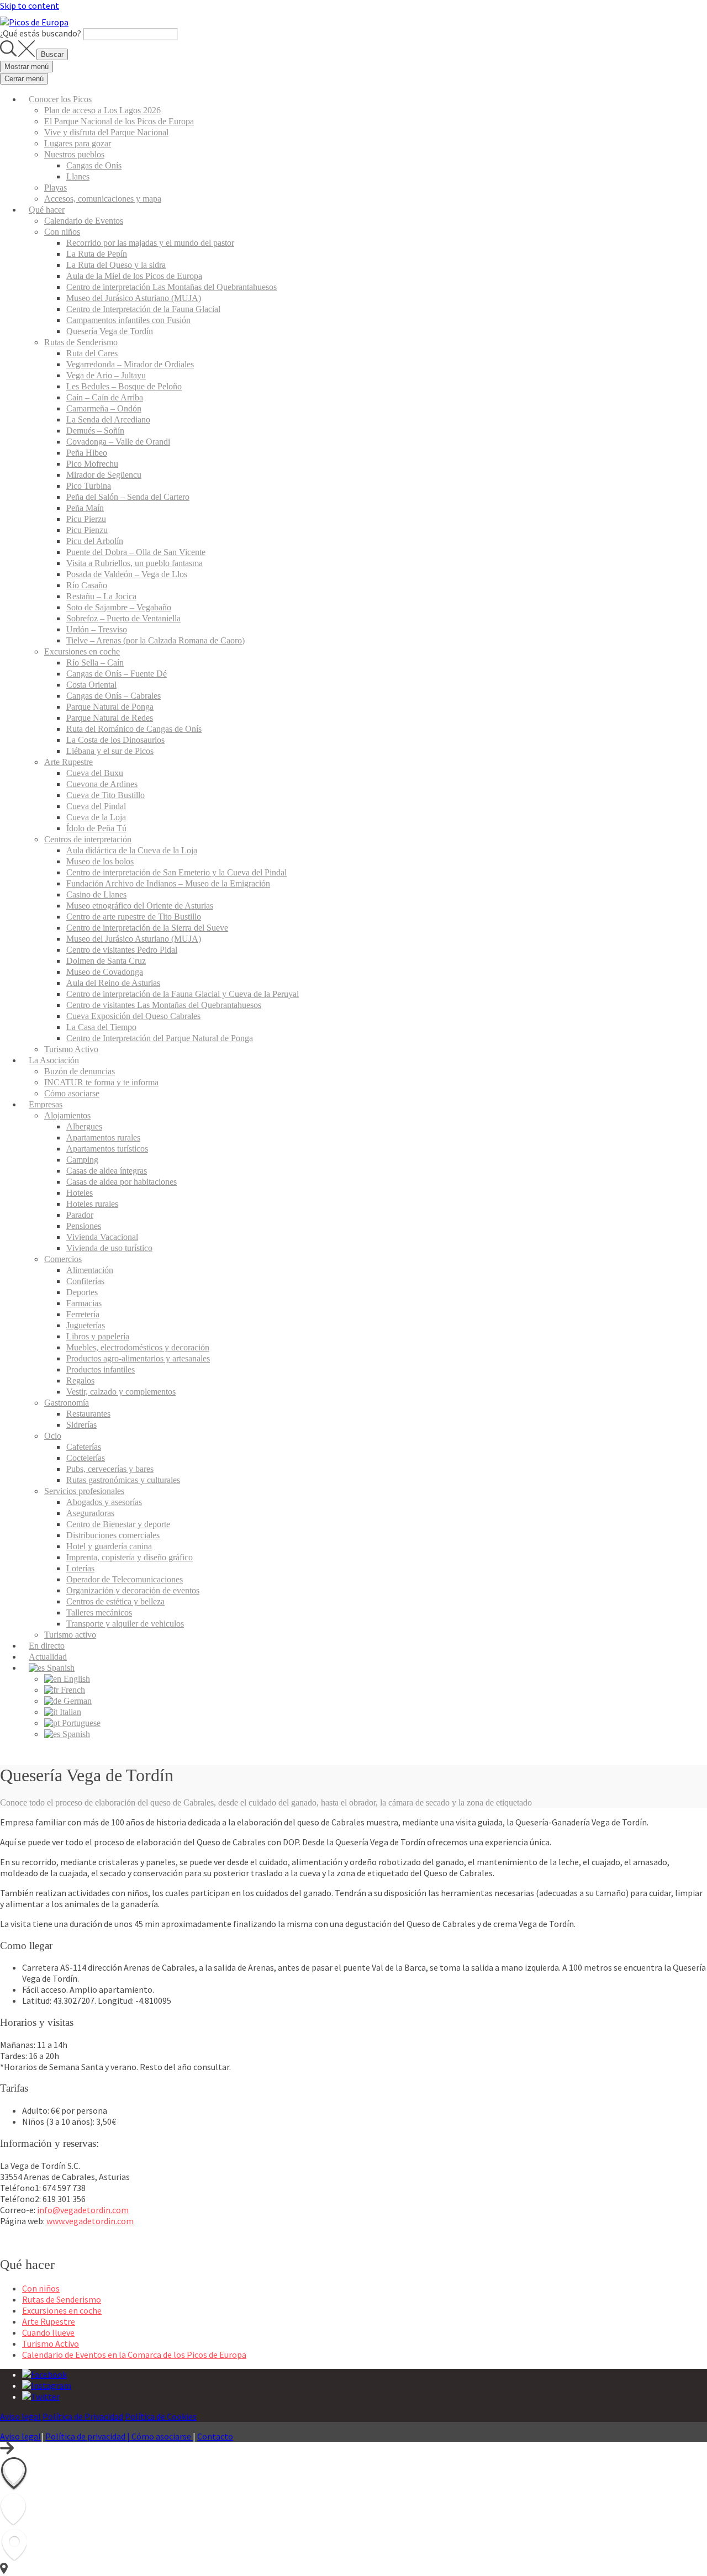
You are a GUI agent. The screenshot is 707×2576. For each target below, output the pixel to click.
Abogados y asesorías (104, 1502)
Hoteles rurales (92, 1204)
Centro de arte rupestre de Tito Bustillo (134, 917)
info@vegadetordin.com (83, 2210)
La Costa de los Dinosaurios (115, 740)
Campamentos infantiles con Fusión (128, 320)
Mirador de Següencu (104, 475)
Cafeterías (84, 1447)
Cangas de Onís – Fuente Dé (117, 674)
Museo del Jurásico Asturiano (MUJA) (134, 298)
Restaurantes (88, 1414)
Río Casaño (87, 585)
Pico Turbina (89, 486)
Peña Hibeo (87, 453)
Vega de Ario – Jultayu (106, 375)
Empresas (46, 1104)
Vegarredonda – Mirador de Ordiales (130, 364)
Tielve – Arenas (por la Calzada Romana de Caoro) (155, 640)
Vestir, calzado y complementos (121, 1392)
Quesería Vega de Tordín (110, 331)
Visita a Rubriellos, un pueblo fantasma (134, 563)
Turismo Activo (71, 1049)
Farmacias (84, 1303)
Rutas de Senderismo (81, 342)
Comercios (63, 1259)
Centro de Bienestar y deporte (118, 1524)
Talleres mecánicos (99, 1612)
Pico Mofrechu (92, 464)
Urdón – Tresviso (97, 629)
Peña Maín (85, 508)
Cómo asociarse (72, 1093)
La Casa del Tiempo (101, 1027)
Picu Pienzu (87, 530)
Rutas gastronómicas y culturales (123, 1480)
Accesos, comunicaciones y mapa (103, 199)
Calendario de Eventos (84, 221)
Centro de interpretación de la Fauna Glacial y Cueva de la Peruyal (183, 994)
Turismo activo (70, 1635)
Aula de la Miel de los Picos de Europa (134, 276)
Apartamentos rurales (103, 1137)
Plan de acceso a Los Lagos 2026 (102, 110)
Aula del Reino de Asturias (113, 983)
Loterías (80, 1568)
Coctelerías (86, 1458)
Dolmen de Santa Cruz (106, 961)
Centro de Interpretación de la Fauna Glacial (143, 309)
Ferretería (83, 1314)
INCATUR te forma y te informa (101, 1082)
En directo (47, 1646)
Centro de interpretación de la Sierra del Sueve (147, 928)
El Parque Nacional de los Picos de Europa (119, 121)
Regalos (80, 1381)
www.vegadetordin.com (90, 2221)
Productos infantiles (101, 1369)
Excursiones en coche (82, 651)
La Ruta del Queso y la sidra (116, 265)
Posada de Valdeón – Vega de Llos (127, 574)
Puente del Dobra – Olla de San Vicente (136, 552)
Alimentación (90, 1270)
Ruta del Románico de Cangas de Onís (134, 729)
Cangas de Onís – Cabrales (114, 696)
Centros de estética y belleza (115, 1601)
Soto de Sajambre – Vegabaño (119, 607)
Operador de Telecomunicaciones (125, 1579)
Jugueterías (86, 1325)
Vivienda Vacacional (102, 1237)
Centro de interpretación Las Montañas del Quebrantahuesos (172, 287)
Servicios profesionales (84, 1491)
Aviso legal (20, 2416)
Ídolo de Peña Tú (96, 828)
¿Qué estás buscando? (41, 33)
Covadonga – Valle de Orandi (118, 442)
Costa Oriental (91, 685)
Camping (82, 1160)
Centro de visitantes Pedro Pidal (122, 950)
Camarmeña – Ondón (104, 408)
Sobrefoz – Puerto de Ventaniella (123, 618)
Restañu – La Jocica (101, 596)
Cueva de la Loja (96, 817)
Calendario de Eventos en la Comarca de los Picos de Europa (134, 2355)
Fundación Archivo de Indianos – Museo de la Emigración (168, 883)
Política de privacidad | (88, 2436)
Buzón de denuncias (80, 1071)
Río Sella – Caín (95, 663)
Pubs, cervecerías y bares (110, 1469)
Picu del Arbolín (95, 541)
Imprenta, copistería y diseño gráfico (130, 1557)
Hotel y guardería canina (109, 1546)
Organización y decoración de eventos (133, 1590)
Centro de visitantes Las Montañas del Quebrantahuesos (164, 1005)
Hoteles (80, 1193)
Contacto (215, 2436)
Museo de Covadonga (105, 972)
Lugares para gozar (78, 143)
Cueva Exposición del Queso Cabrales (133, 1016)
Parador (80, 1215)
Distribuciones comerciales (113, 1535)
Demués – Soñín (95, 431)
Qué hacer (47, 210)
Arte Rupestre (68, 762)
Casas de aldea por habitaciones (122, 1182)
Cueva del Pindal (96, 806)
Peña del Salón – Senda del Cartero (128, 497)
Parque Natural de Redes (110, 718)
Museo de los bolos (100, 861)
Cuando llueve (48, 2332)
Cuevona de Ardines (102, 784)
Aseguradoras (90, 1513)
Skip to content (30, 6)
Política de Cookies (161, 2416)
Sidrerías (81, 1425)
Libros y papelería (98, 1336)
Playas (56, 188)
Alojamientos (67, 1115)
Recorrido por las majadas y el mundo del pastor (150, 243)
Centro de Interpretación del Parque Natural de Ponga (160, 1038)
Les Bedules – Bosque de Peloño (124, 386)
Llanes (78, 176)
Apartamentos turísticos (107, 1149)
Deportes (82, 1292)
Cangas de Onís (94, 165)
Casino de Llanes (96, 894)
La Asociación (54, 1060)
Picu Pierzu (86, 519)
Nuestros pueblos (74, 154)
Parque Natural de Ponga (110, 707)
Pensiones (84, 1226)
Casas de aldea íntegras (107, 1171)
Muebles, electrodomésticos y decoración (138, 1347)
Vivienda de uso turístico (109, 1248)
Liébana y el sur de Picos (110, 751)
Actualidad (48, 1657)
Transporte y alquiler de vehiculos (125, 1624)
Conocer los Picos (60, 99)
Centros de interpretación (88, 839)
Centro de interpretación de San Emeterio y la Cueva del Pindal (176, 872)
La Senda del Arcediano (108, 419)
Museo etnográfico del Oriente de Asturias (140, 906)
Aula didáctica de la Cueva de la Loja (132, 850)
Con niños (62, 232)
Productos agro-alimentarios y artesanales (138, 1358)
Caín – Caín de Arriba (105, 397)
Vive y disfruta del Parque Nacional (106, 132)
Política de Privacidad (83, 2416)
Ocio (53, 1436)
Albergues (84, 1126)
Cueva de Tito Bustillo (105, 795)
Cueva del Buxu (95, 773)
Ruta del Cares (92, 353)
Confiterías (85, 1281)
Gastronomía (67, 1403)
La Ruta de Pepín (97, 254)
